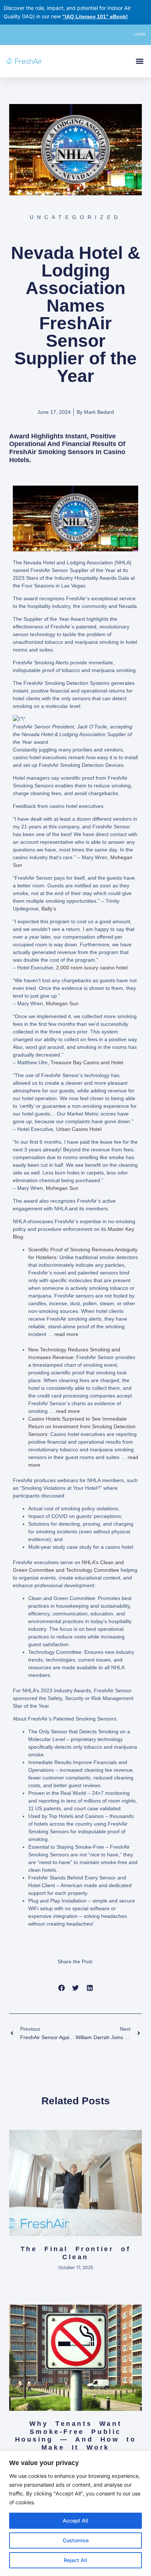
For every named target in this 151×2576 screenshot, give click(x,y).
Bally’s (49, 909)
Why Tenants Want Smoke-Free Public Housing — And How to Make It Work (76, 2436)
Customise (76, 2540)
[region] (75, 2513)
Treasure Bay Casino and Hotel (87, 1062)
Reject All (75, 2560)
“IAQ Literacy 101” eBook (94, 16)
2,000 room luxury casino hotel (92, 968)
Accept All (75, 2521)
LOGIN (140, 34)
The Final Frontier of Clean (76, 2253)
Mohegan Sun (62, 1003)
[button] (139, 61)
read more (66, 1334)
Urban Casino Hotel (79, 1129)
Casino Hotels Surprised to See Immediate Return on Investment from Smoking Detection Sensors (82, 1426)
